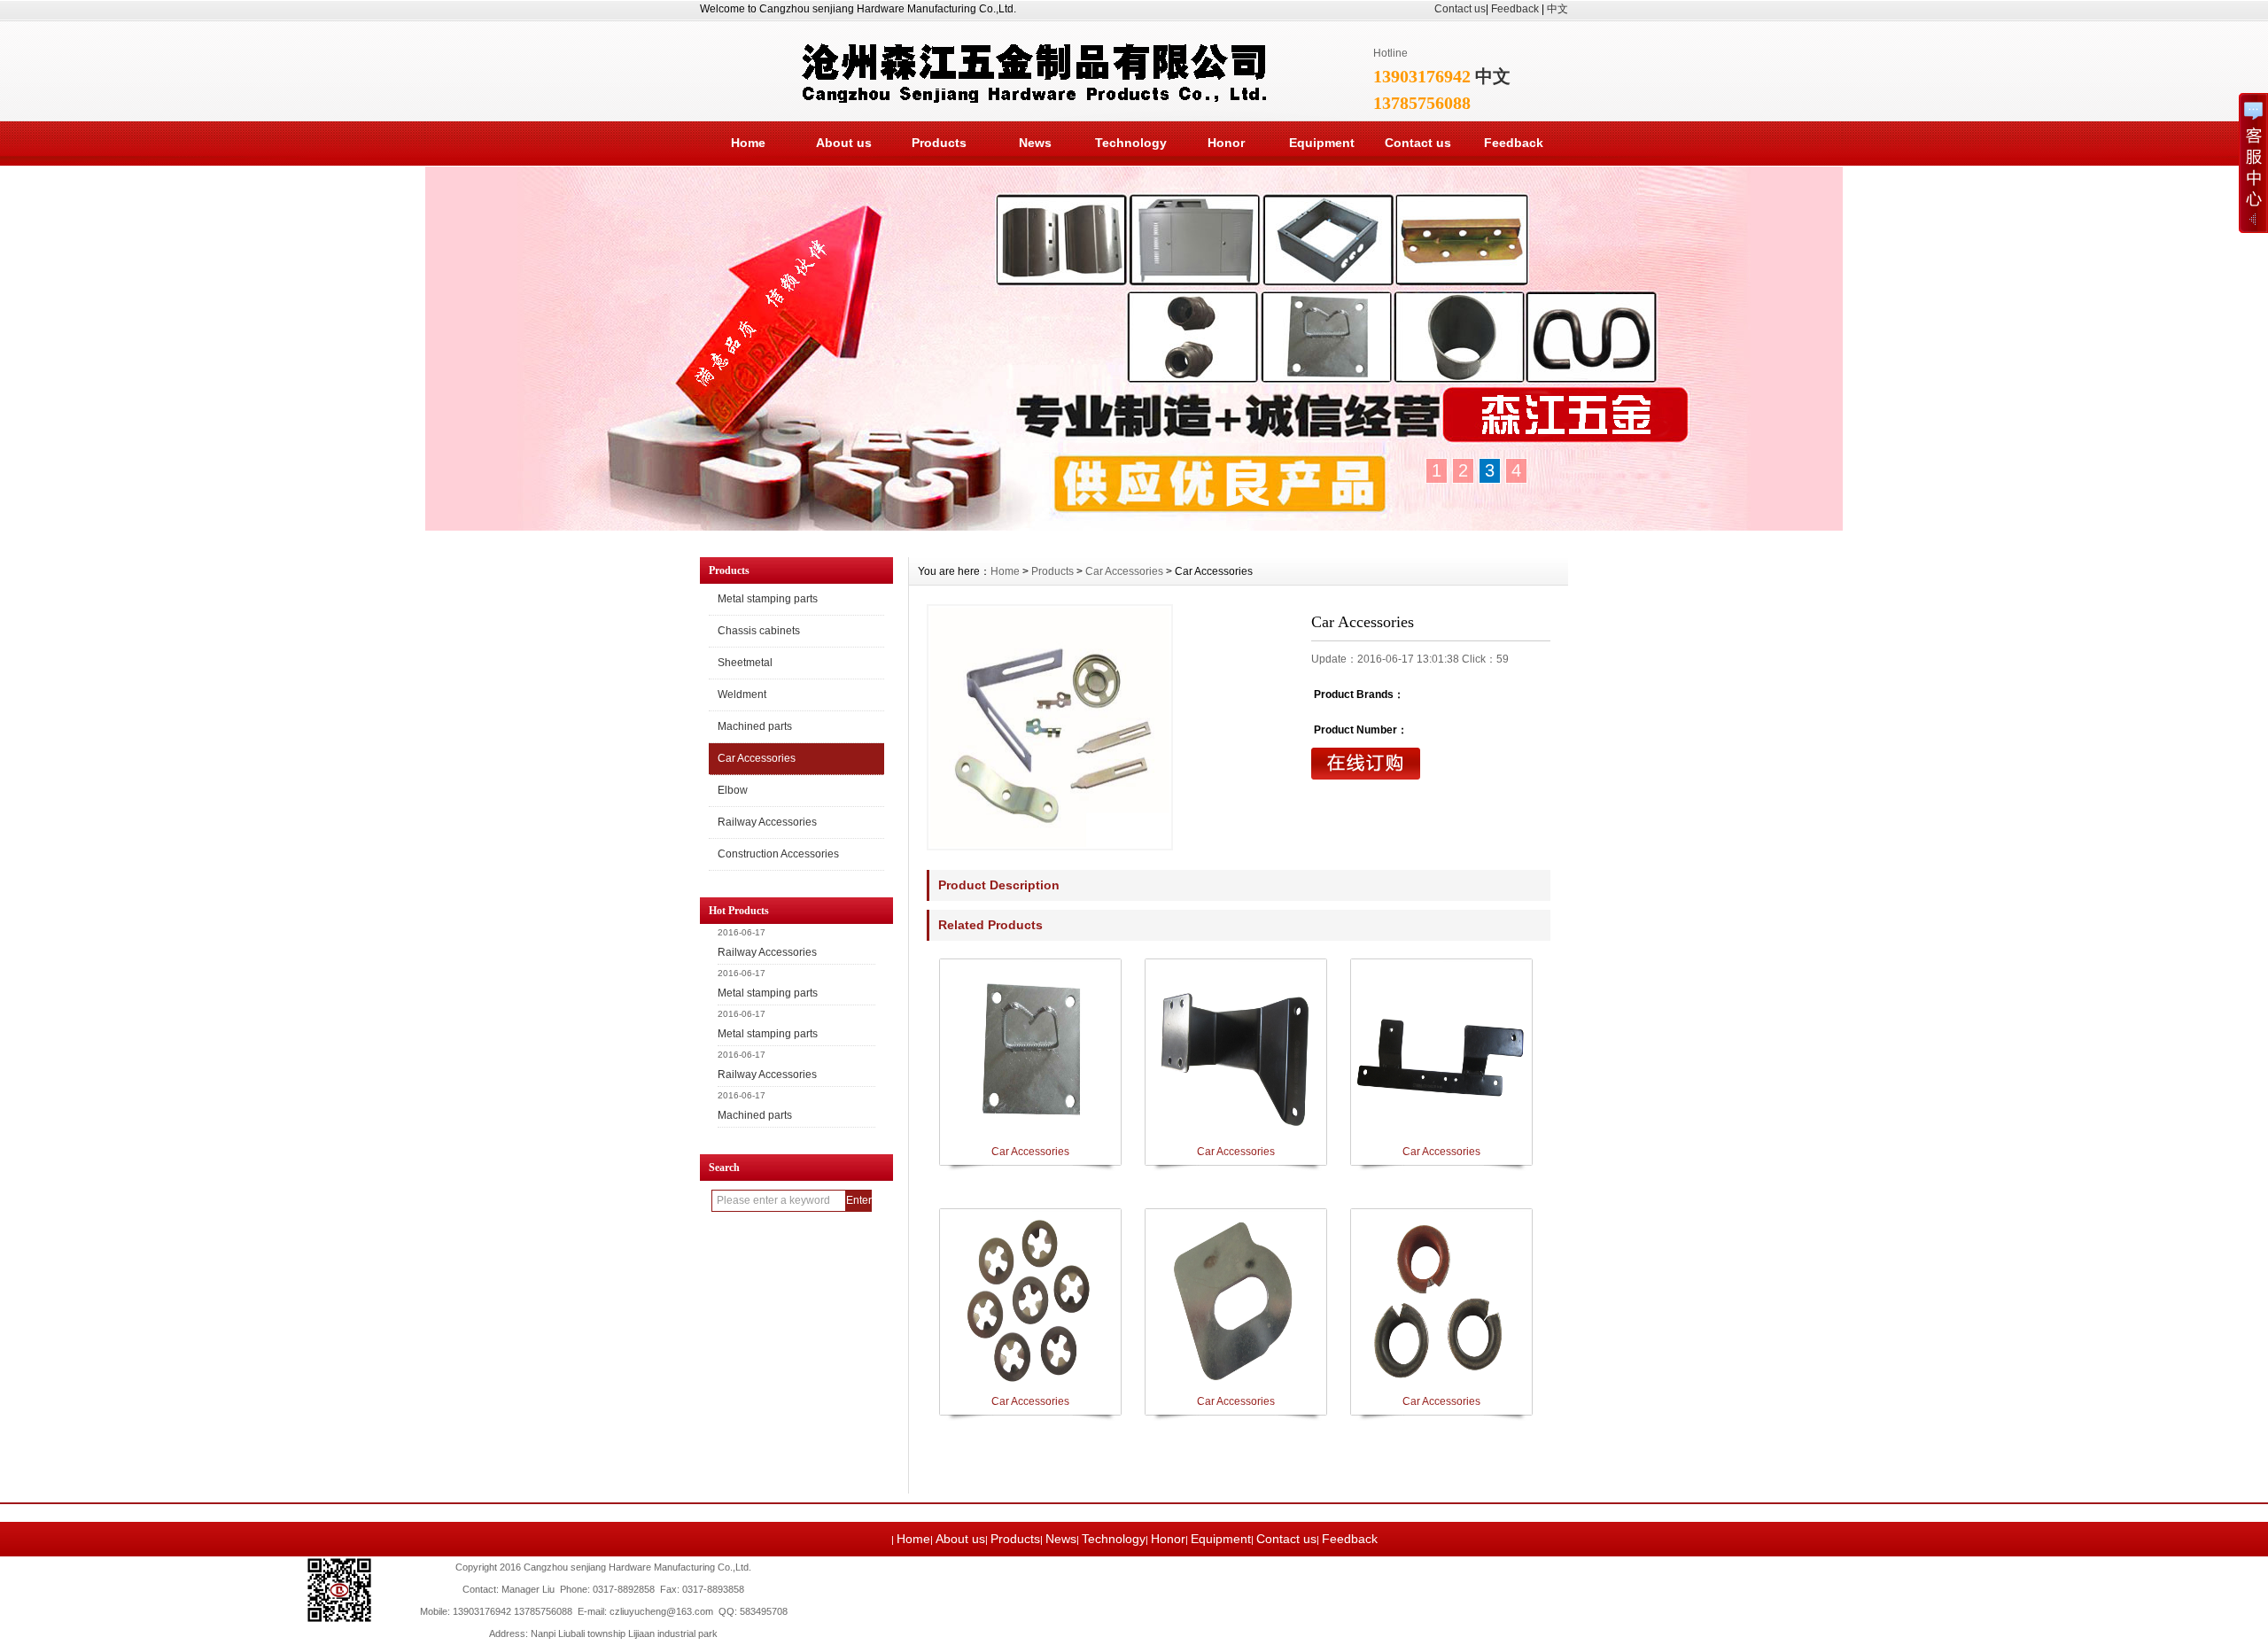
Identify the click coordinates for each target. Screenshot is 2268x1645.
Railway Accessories (767, 822)
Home (748, 143)
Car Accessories (757, 758)
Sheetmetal (745, 663)
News (1035, 143)
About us (844, 143)
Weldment (742, 694)
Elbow (733, 790)
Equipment (1322, 143)
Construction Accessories (778, 854)
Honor (1226, 143)
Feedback (1515, 9)
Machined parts (755, 726)
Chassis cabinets (759, 631)
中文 (1557, 9)
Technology (1131, 143)
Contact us (1460, 9)
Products (939, 143)
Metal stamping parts (768, 599)
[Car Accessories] (1050, 727)
